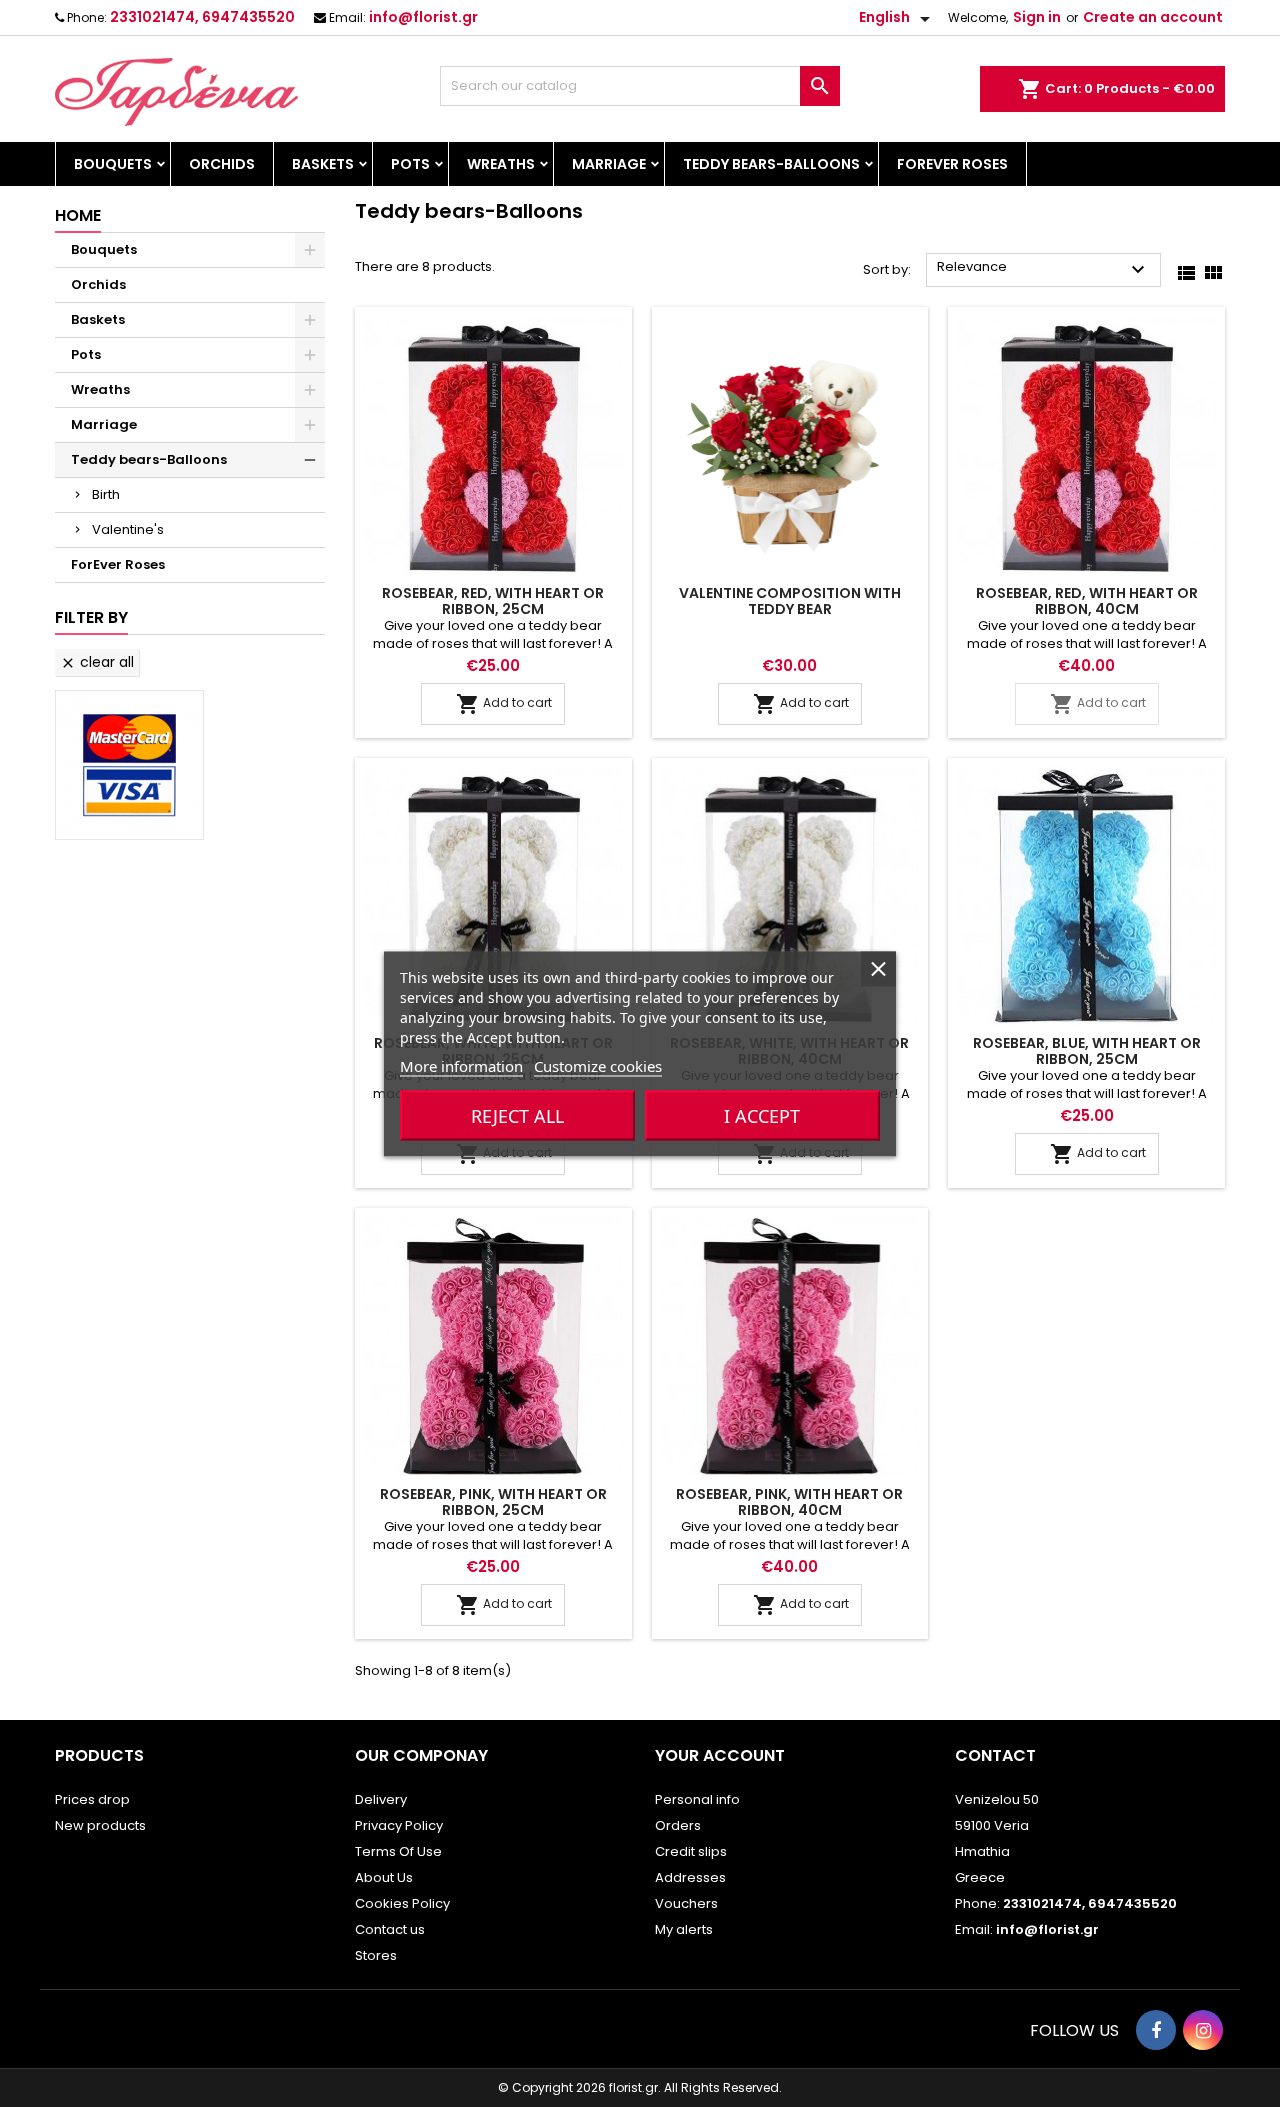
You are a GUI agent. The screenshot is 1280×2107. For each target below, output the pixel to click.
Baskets (323, 164)
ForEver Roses (952, 164)
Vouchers (686, 1903)
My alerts (684, 1929)
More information (461, 1065)
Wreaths (501, 164)
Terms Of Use (398, 1851)
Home (78, 215)
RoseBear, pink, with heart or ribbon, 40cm (789, 1502)
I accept (762, 1115)
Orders (678, 1825)
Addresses (690, 1877)
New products (100, 1825)
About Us (384, 1877)
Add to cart (504, 704)
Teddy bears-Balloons (771, 164)
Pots (410, 164)
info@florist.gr (423, 17)
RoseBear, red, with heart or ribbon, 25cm (493, 601)
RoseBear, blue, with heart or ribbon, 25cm (1087, 1051)
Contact (995, 1755)
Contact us (390, 1929)
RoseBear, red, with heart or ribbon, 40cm (1087, 601)
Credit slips (691, 1851)
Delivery (381, 1799)
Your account (720, 1755)
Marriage (609, 164)
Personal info (697, 1799)
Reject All (517, 1115)
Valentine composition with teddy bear (790, 601)
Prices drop (92, 1799)
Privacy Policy (399, 1825)
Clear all (97, 662)
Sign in (1037, 17)
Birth (106, 494)
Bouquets (113, 164)
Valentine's (128, 529)
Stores (376, 1955)
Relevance (1043, 269)
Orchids (222, 164)
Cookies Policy (402, 1903)
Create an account (1153, 17)
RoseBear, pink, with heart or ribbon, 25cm (493, 1502)
